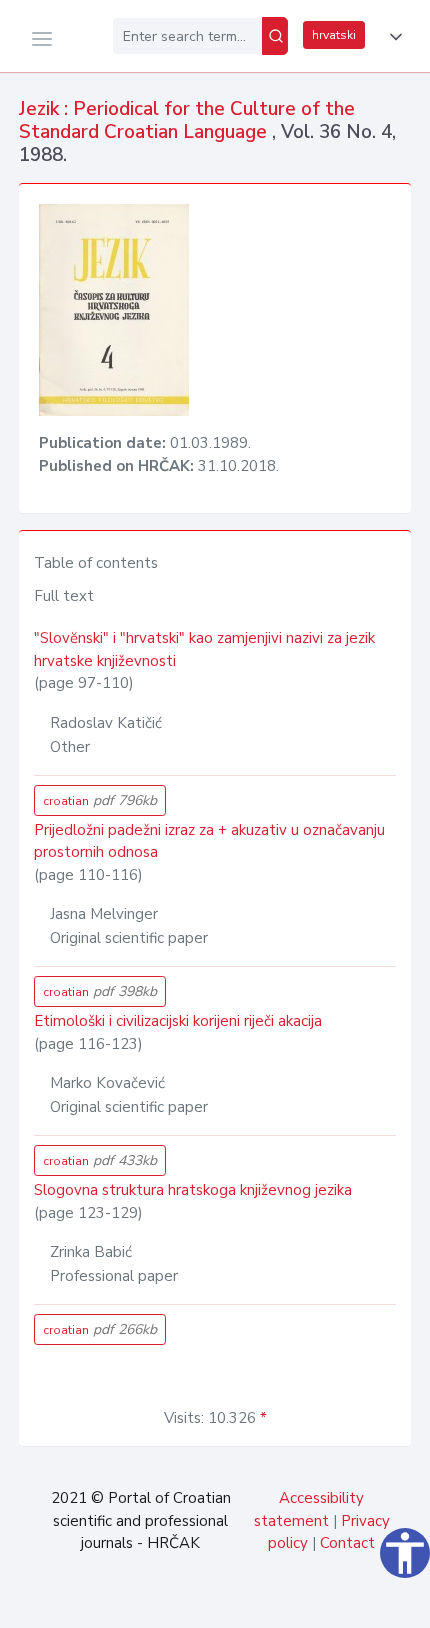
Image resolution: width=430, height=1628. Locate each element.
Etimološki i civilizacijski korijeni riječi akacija (178, 1021)
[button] (392, 37)
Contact (347, 1543)
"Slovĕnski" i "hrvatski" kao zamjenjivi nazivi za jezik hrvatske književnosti (204, 649)
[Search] (275, 36)
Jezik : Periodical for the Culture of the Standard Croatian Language (187, 120)
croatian (100, 800)
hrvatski (334, 35)
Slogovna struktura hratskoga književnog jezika (193, 1190)
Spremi (280, 1602)
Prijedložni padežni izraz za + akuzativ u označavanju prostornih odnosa (209, 841)
